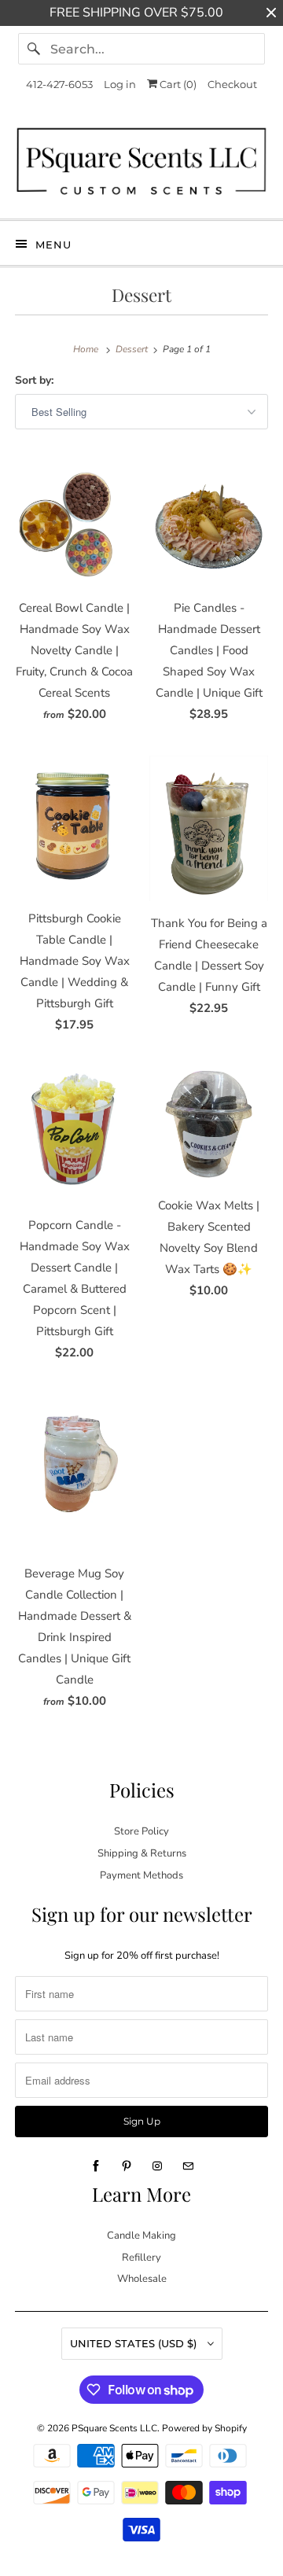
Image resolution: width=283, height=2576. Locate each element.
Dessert (141, 295)
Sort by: (34, 380)
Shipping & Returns (142, 1853)
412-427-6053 (59, 84)
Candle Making (141, 2236)
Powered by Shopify (204, 2428)
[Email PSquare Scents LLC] (188, 2166)
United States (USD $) (135, 2343)
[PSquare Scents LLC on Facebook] (96, 2166)
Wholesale (142, 2279)
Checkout (232, 84)
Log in (120, 84)
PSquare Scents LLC (114, 2428)
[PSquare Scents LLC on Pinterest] (127, 2166)
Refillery (141, 2258)
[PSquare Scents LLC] (141, 165)
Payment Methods (141, 1875)
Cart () (177, 84)
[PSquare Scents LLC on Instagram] (157, 2166)
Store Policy (141, 1831)
